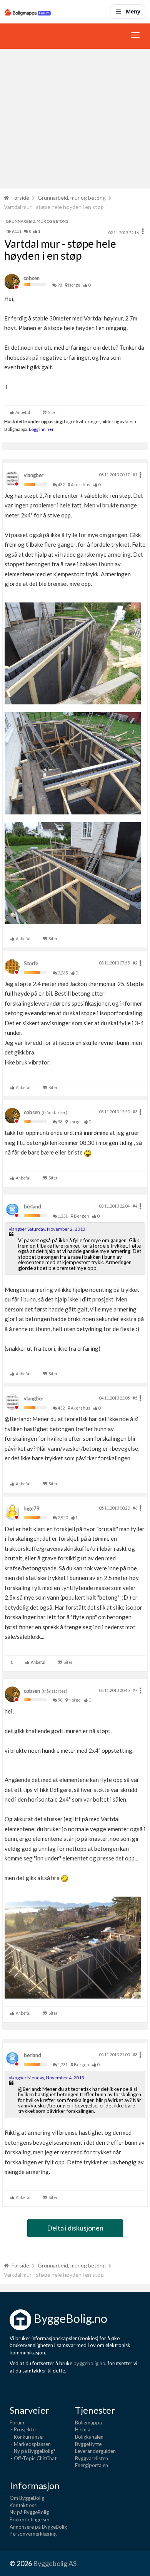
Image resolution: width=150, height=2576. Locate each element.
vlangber (34, 475)
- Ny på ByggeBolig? (32, 2451)
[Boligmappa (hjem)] (28, 12)
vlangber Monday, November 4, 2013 (47, 2078)
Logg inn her (41, 429)
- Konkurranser (27, 2437)
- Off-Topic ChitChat (33, 2458)
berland (32, 1206)
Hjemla (83, 2429)
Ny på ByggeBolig (29, 2512)
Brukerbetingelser (30, 2519)
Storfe (31, 963)
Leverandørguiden (95, 2451)
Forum (17, 2423)
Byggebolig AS (55, 2563)
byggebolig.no (89, 2363)
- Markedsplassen (30, 2444)
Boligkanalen (89, 2437)
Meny (133, 11)
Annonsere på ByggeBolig (38, 2527)
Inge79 (32, 1508)
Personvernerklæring (33, 2534)
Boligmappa (88, 2423)
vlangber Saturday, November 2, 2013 (47, 1229)
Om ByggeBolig (27, 2498)
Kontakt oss (23, 2505)
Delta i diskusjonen (75, 2228)
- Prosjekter (23, 2429)
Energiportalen (92, 2465)
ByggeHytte (88, 2444)
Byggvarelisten (92, 2458)
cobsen (32, 278)
